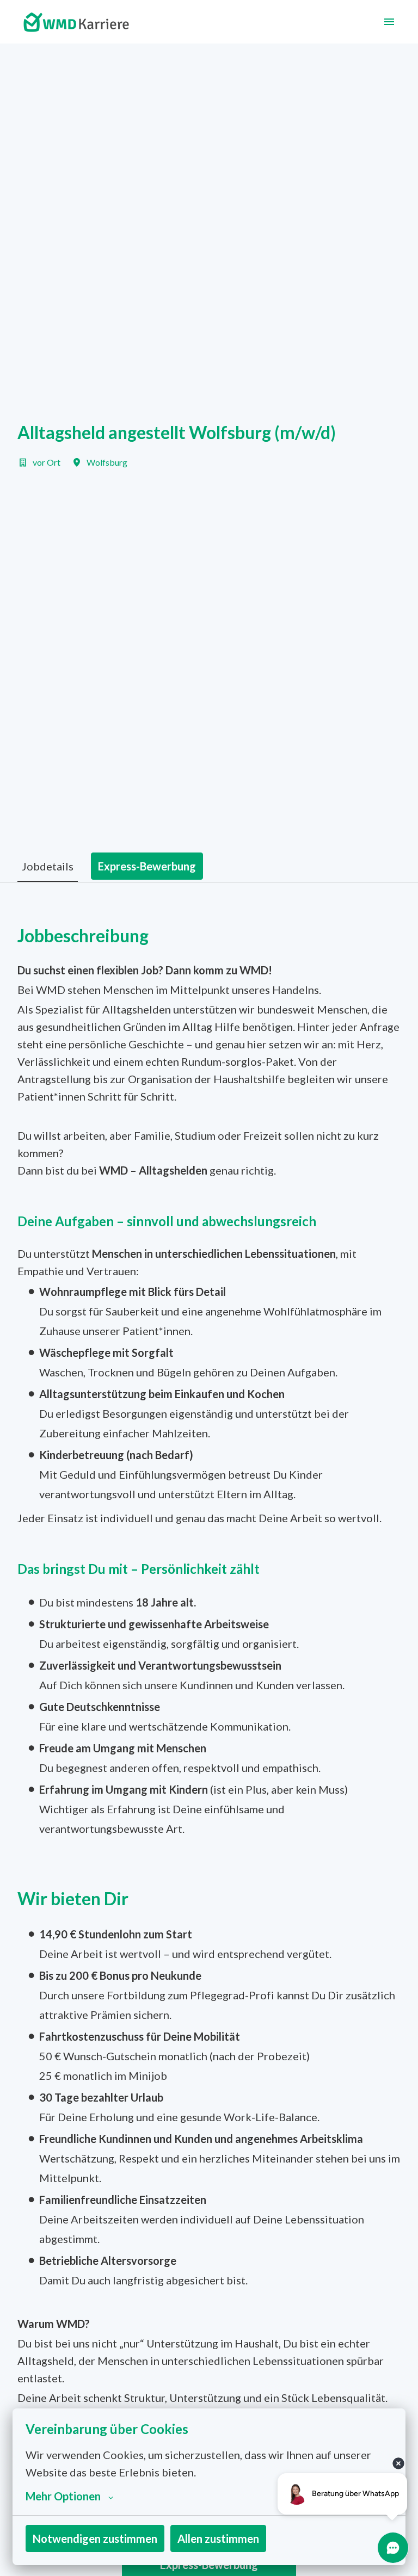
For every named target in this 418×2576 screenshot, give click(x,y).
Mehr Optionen (63, 2496)
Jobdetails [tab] (48, 866)
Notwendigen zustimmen (95, 2538)
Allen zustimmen (218, 2538)
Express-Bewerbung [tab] (147, 866)
